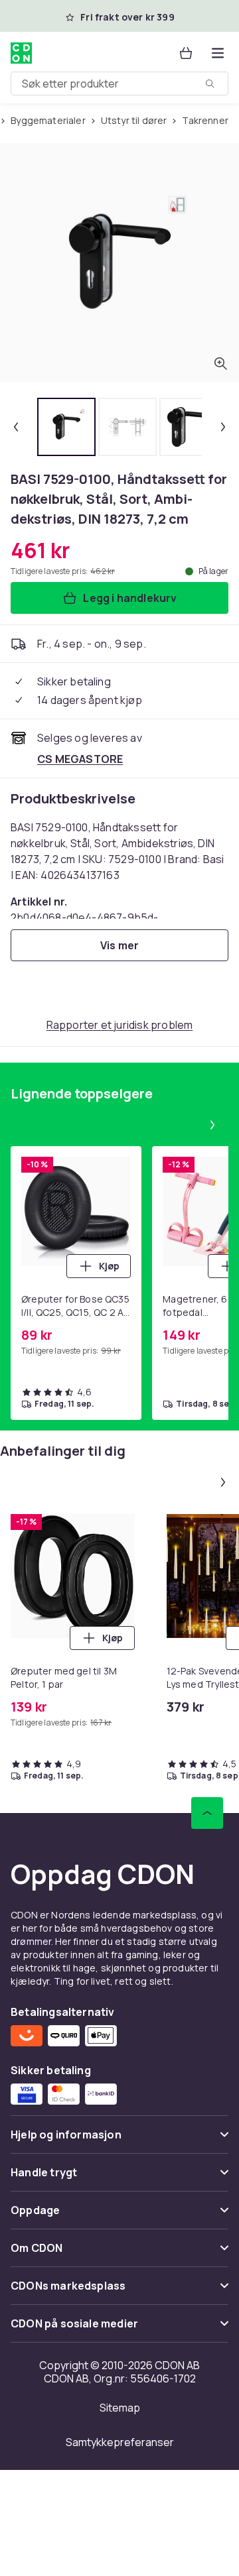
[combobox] (119, 84)
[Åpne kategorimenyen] (218, 53)
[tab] (66, 427)
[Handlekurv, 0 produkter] (186, 53)
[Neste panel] (212, 1125)
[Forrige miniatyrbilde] (16, 427)
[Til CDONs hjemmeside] (23, 53)
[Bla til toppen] (207, 1813)
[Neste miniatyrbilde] (223, 427)
